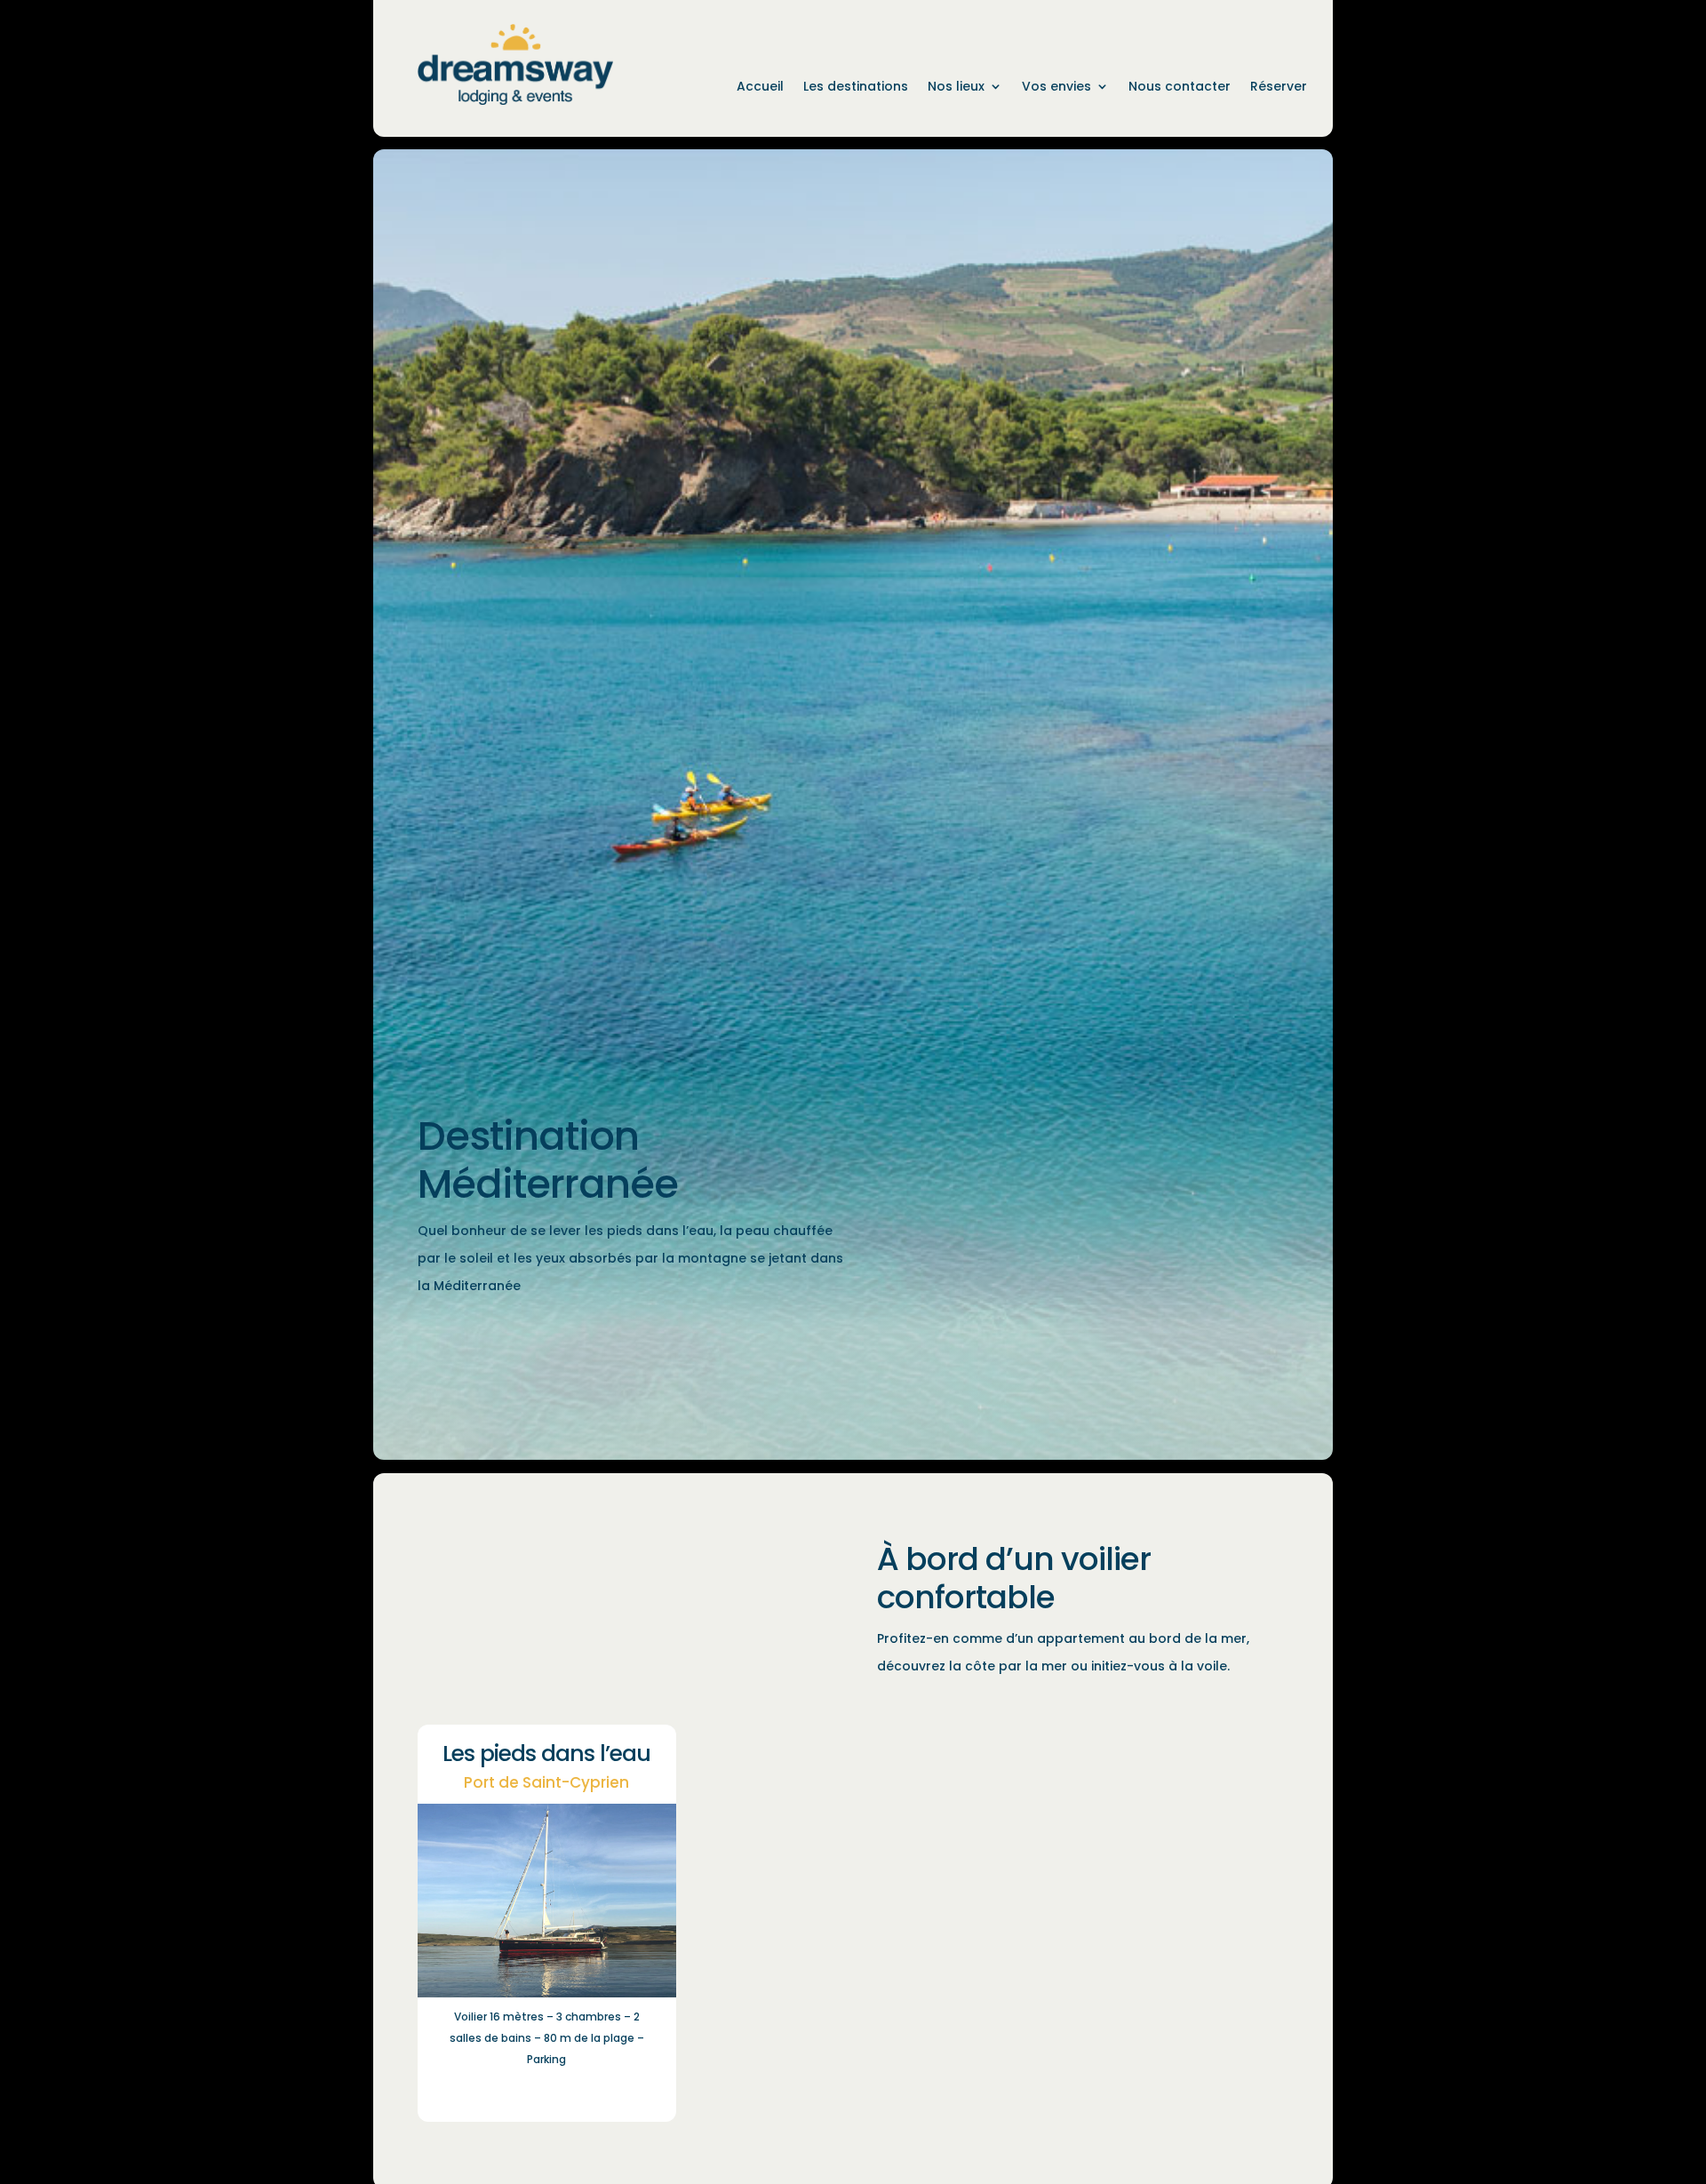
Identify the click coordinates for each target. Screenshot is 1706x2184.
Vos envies (1056, 88)
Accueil (760, 88)
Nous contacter (1180, 88)
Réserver (1279, 88)
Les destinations (856, 88)
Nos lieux (956, 88)
